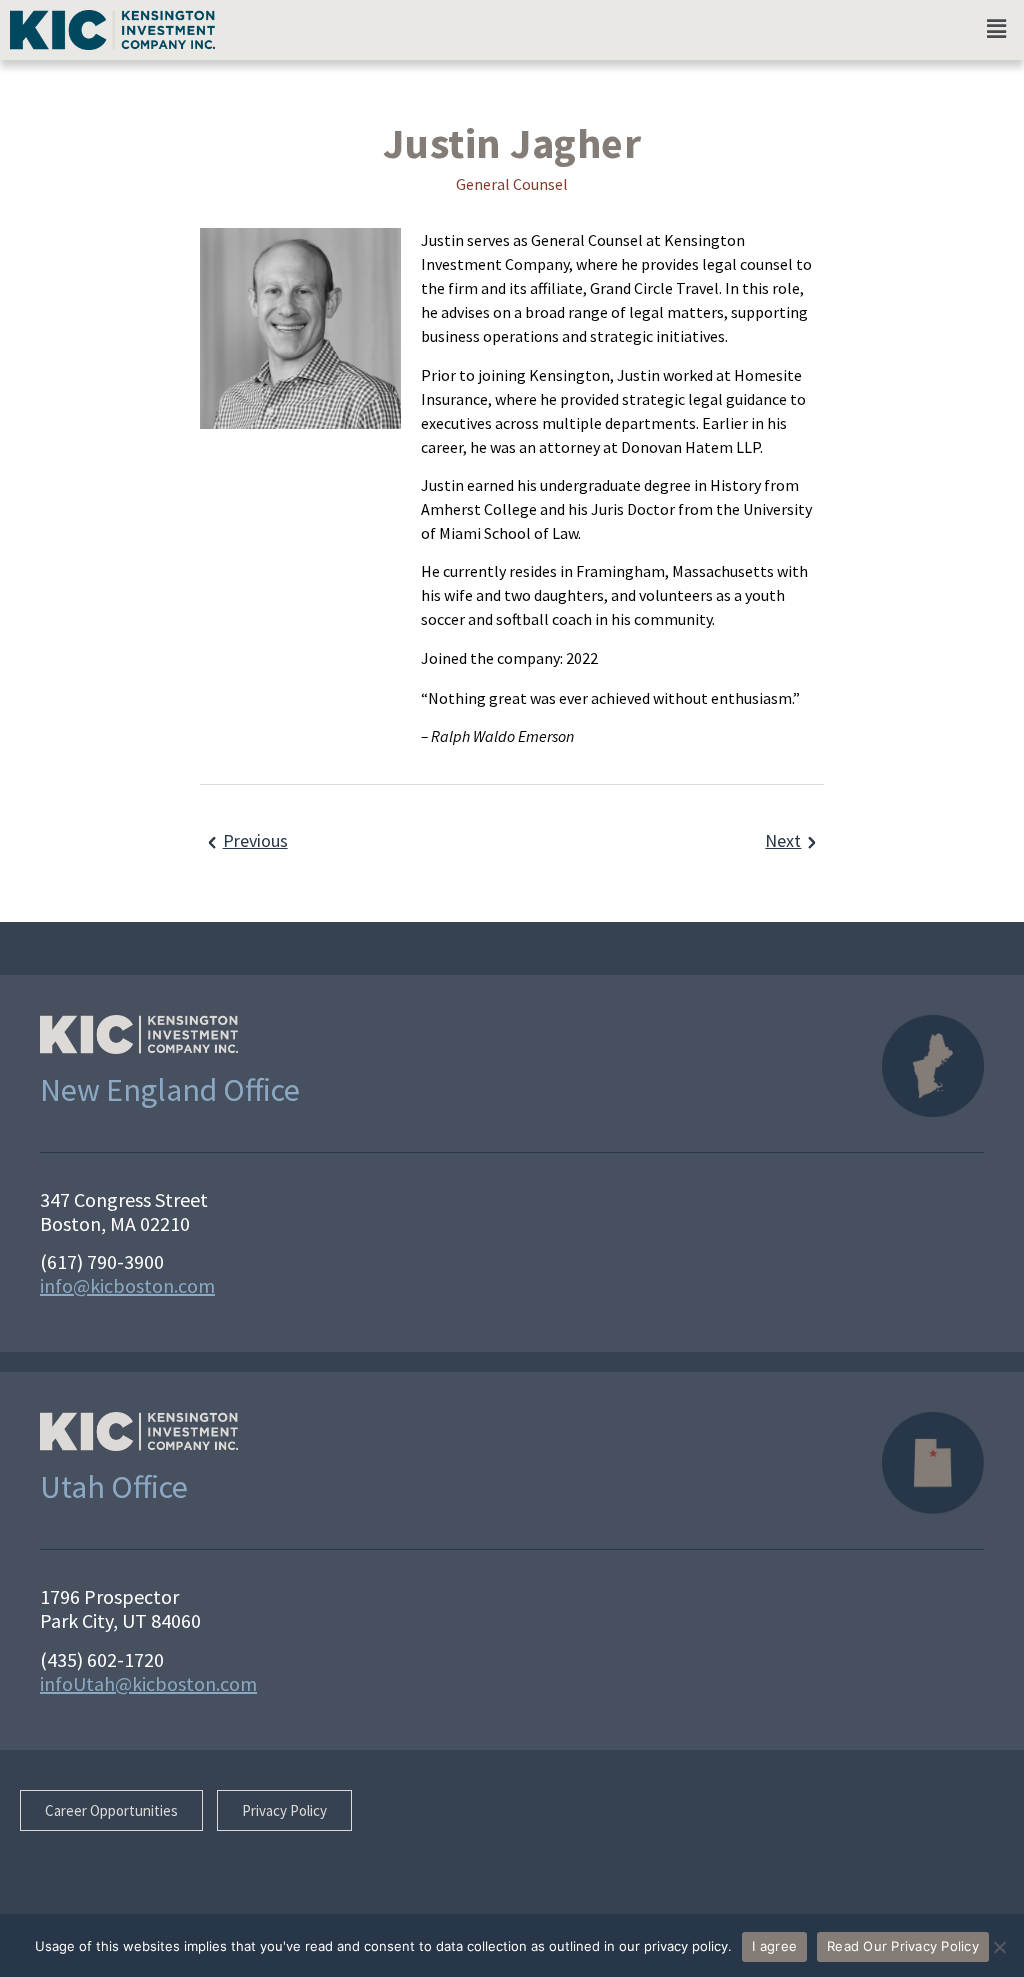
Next (783, 840)
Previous (255, 840)
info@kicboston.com (127, 1285)
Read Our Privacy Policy (903, 1946)
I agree (774, 1946)
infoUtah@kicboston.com (148, 1683)
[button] (997, 28)
